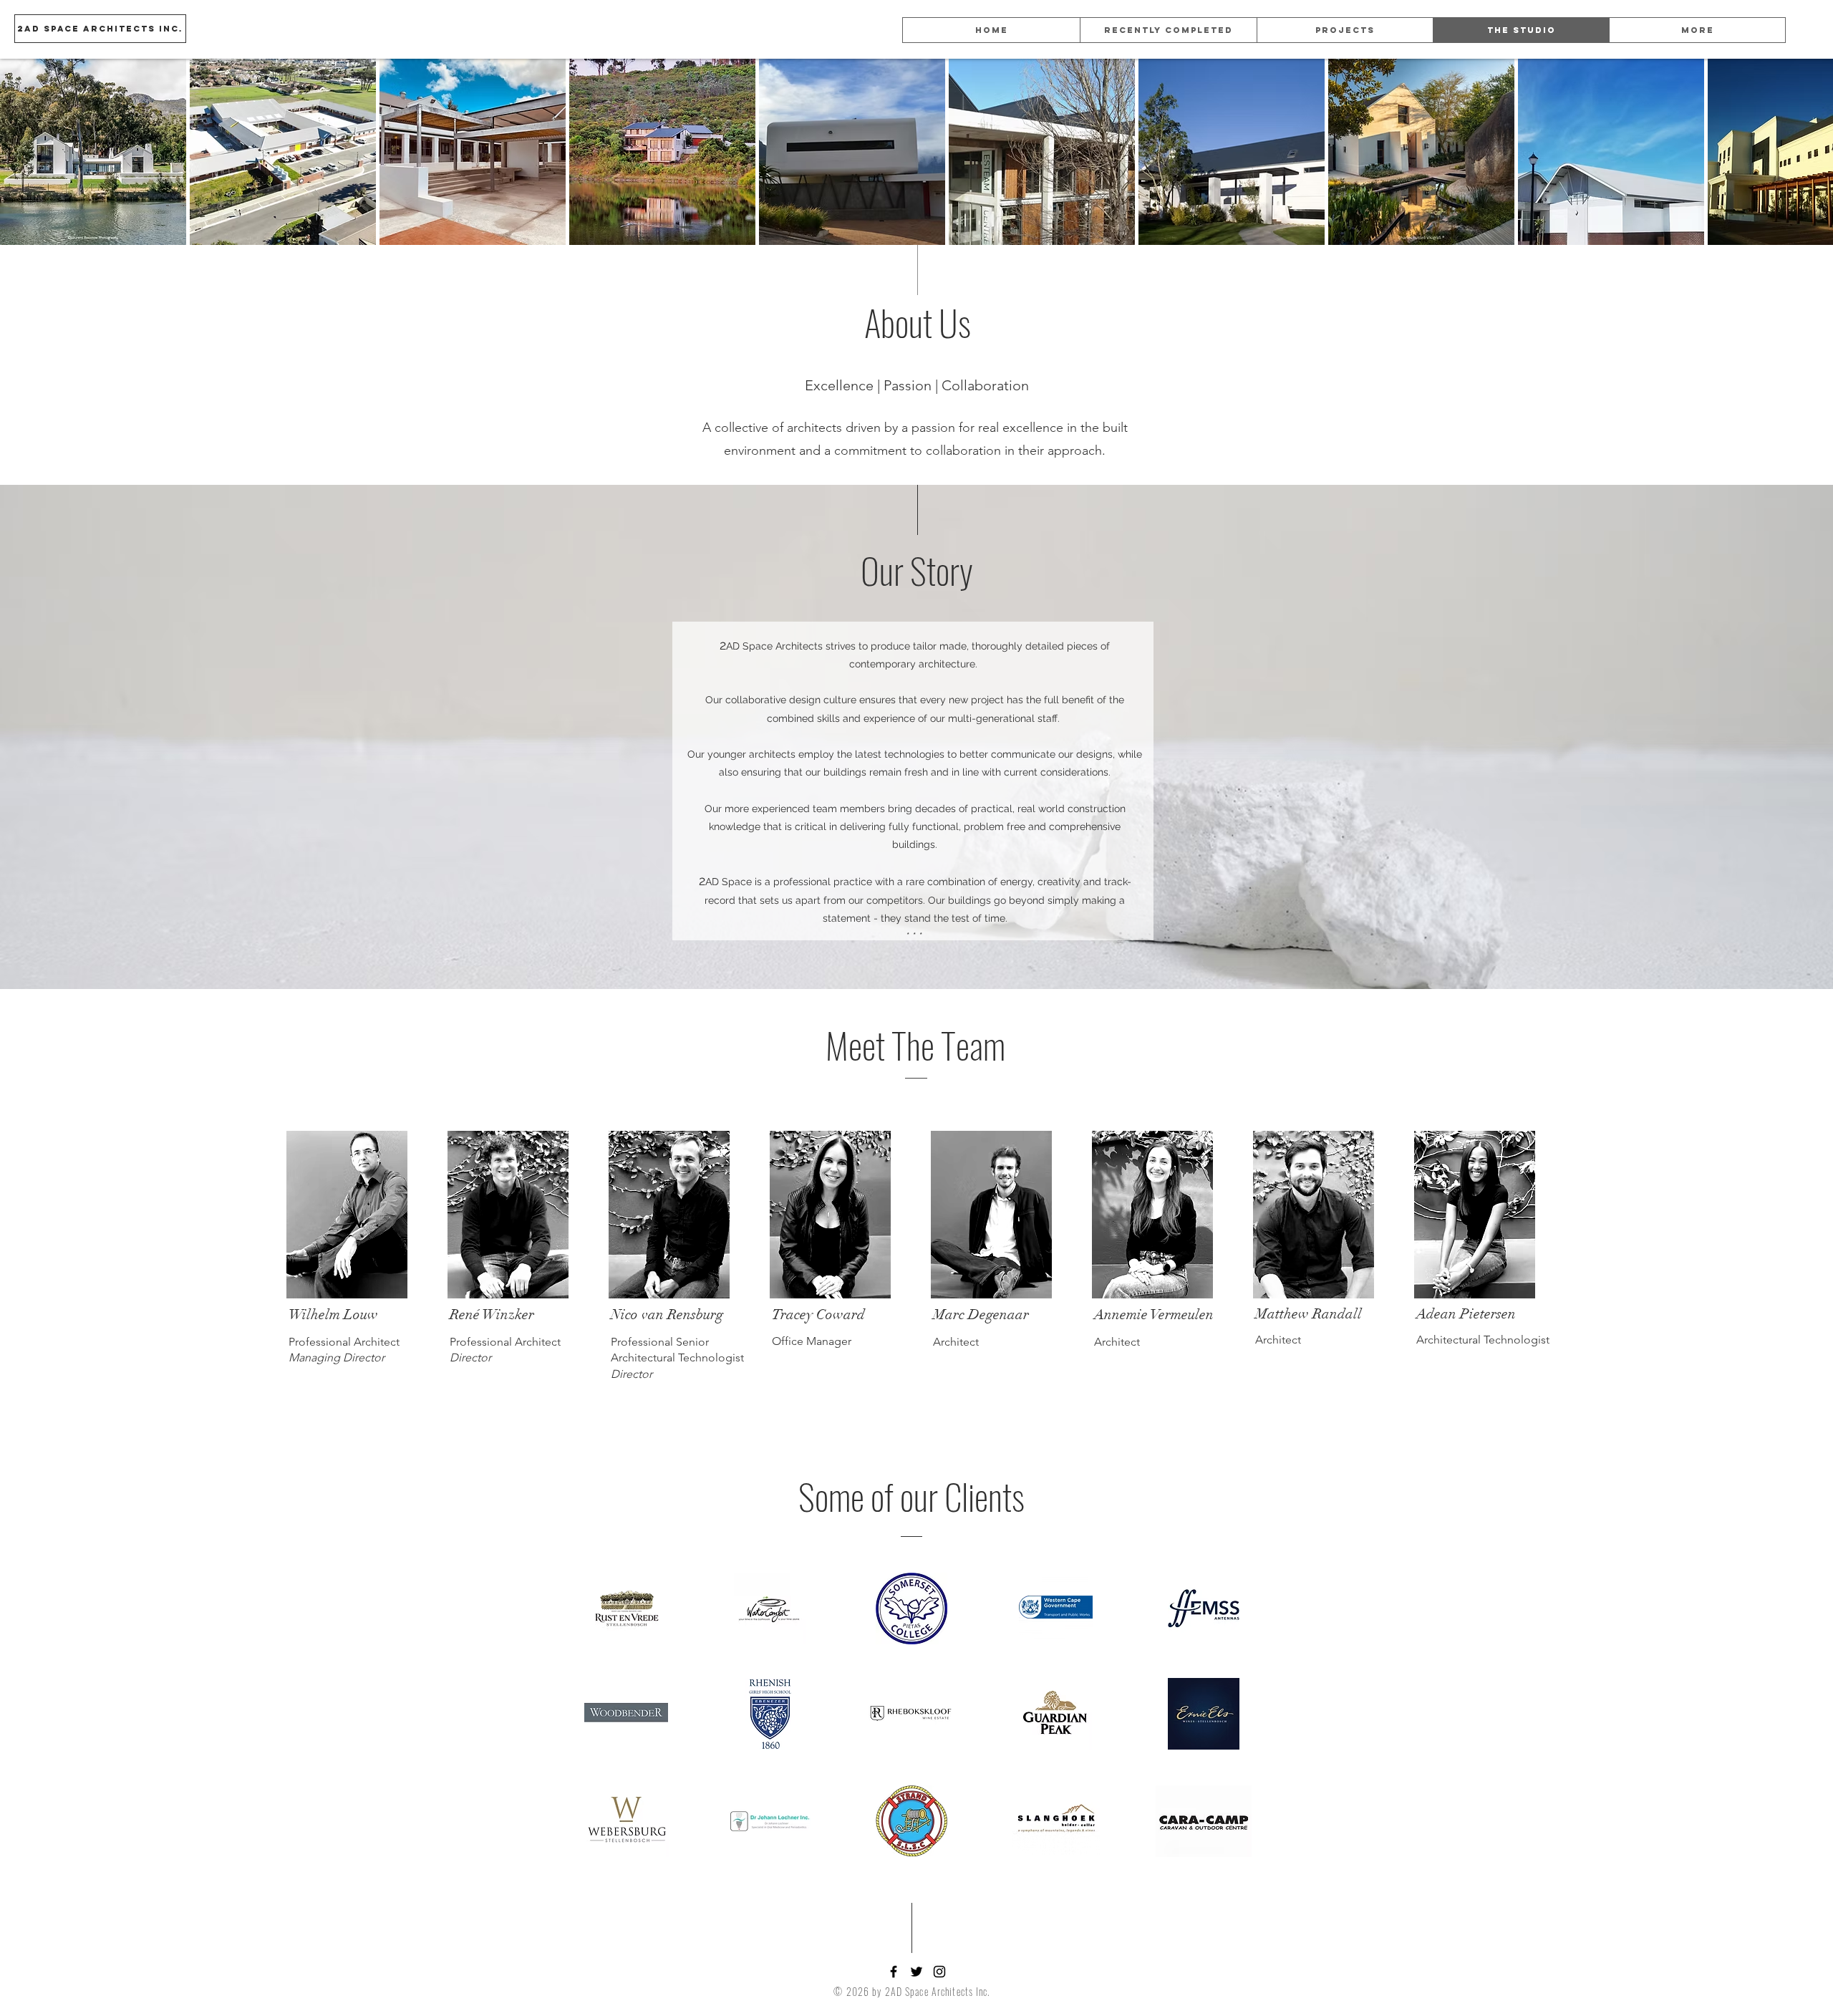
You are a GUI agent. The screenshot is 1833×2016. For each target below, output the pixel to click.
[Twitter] (916, 1972)
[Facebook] (894, 1972)
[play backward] (18, 152)
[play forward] (1815, 152)
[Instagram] (939, 1972)
